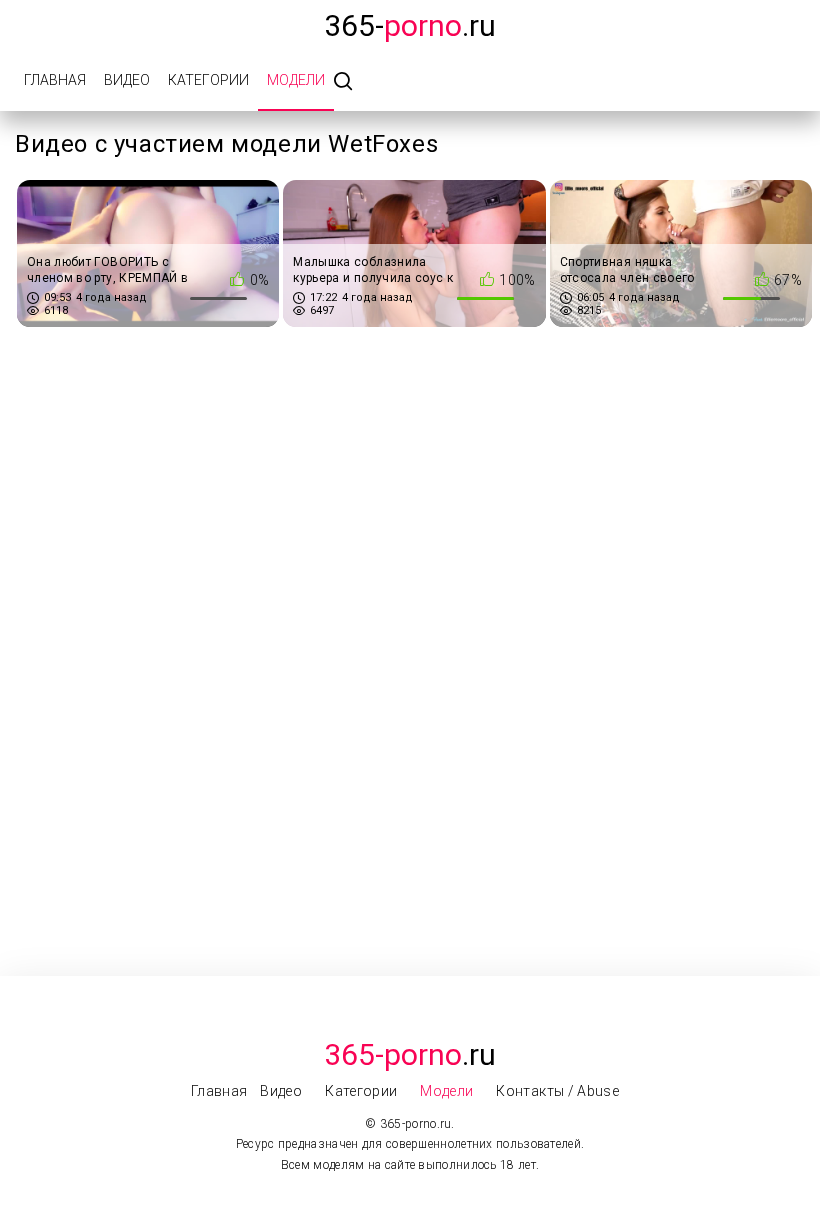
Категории (208, 80)
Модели (296, 80)
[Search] (343, 82)
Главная (55, 80)
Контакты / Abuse (557, 1091)
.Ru (410, 1054)
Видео (127, 80)
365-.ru (410, 25)
